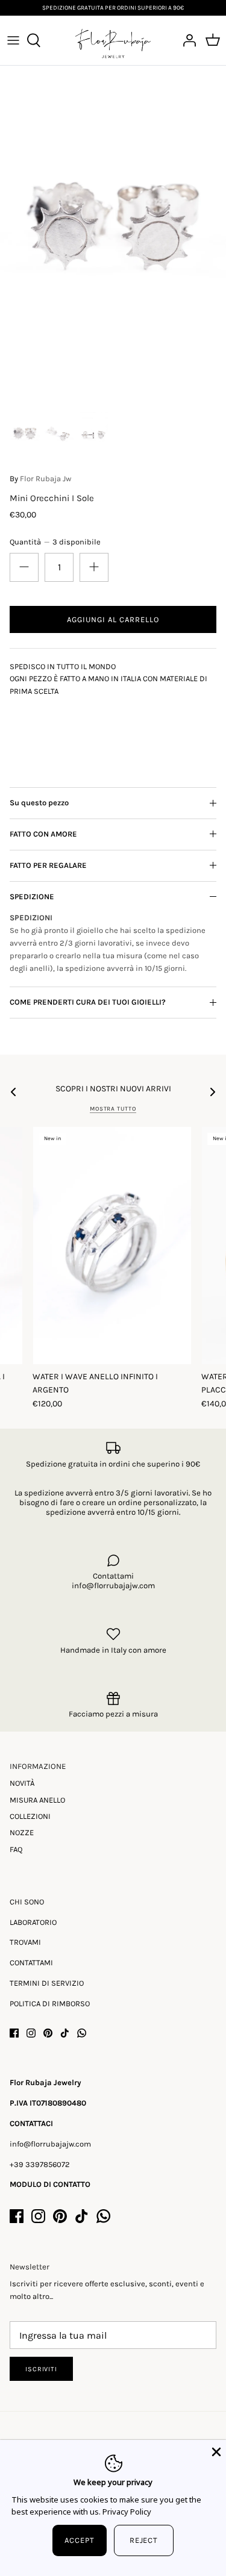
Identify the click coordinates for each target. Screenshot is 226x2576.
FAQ (16, 1849)
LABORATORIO (33, 1922)
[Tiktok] (65, 2033)
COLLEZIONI (30, 1816)
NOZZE (22, 1832)
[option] (113, 235)
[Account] (186, 40)
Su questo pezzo (39, 803)
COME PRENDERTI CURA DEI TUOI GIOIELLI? (88, 1002)
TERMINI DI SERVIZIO (47, 1983)
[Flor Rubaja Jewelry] (113, 40)
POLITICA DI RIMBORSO (50, 2004)
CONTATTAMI (31, 1963)
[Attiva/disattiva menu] (13, 40)
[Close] (215, 2451)
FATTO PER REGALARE (48, 865)
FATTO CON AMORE (43, 834)
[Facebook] (14, 2033)
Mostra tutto (113, 1109)
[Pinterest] (48, 2033)
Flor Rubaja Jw (46, 479)
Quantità (55, 542)
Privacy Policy (127, 2512)
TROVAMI (25, 1942)
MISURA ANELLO (37, 1800)
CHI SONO (27, 1902)
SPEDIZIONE (32, 897)
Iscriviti (41, 2369)
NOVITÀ (22, 1783)
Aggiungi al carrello (113, 619)
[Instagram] (31, 2033)
